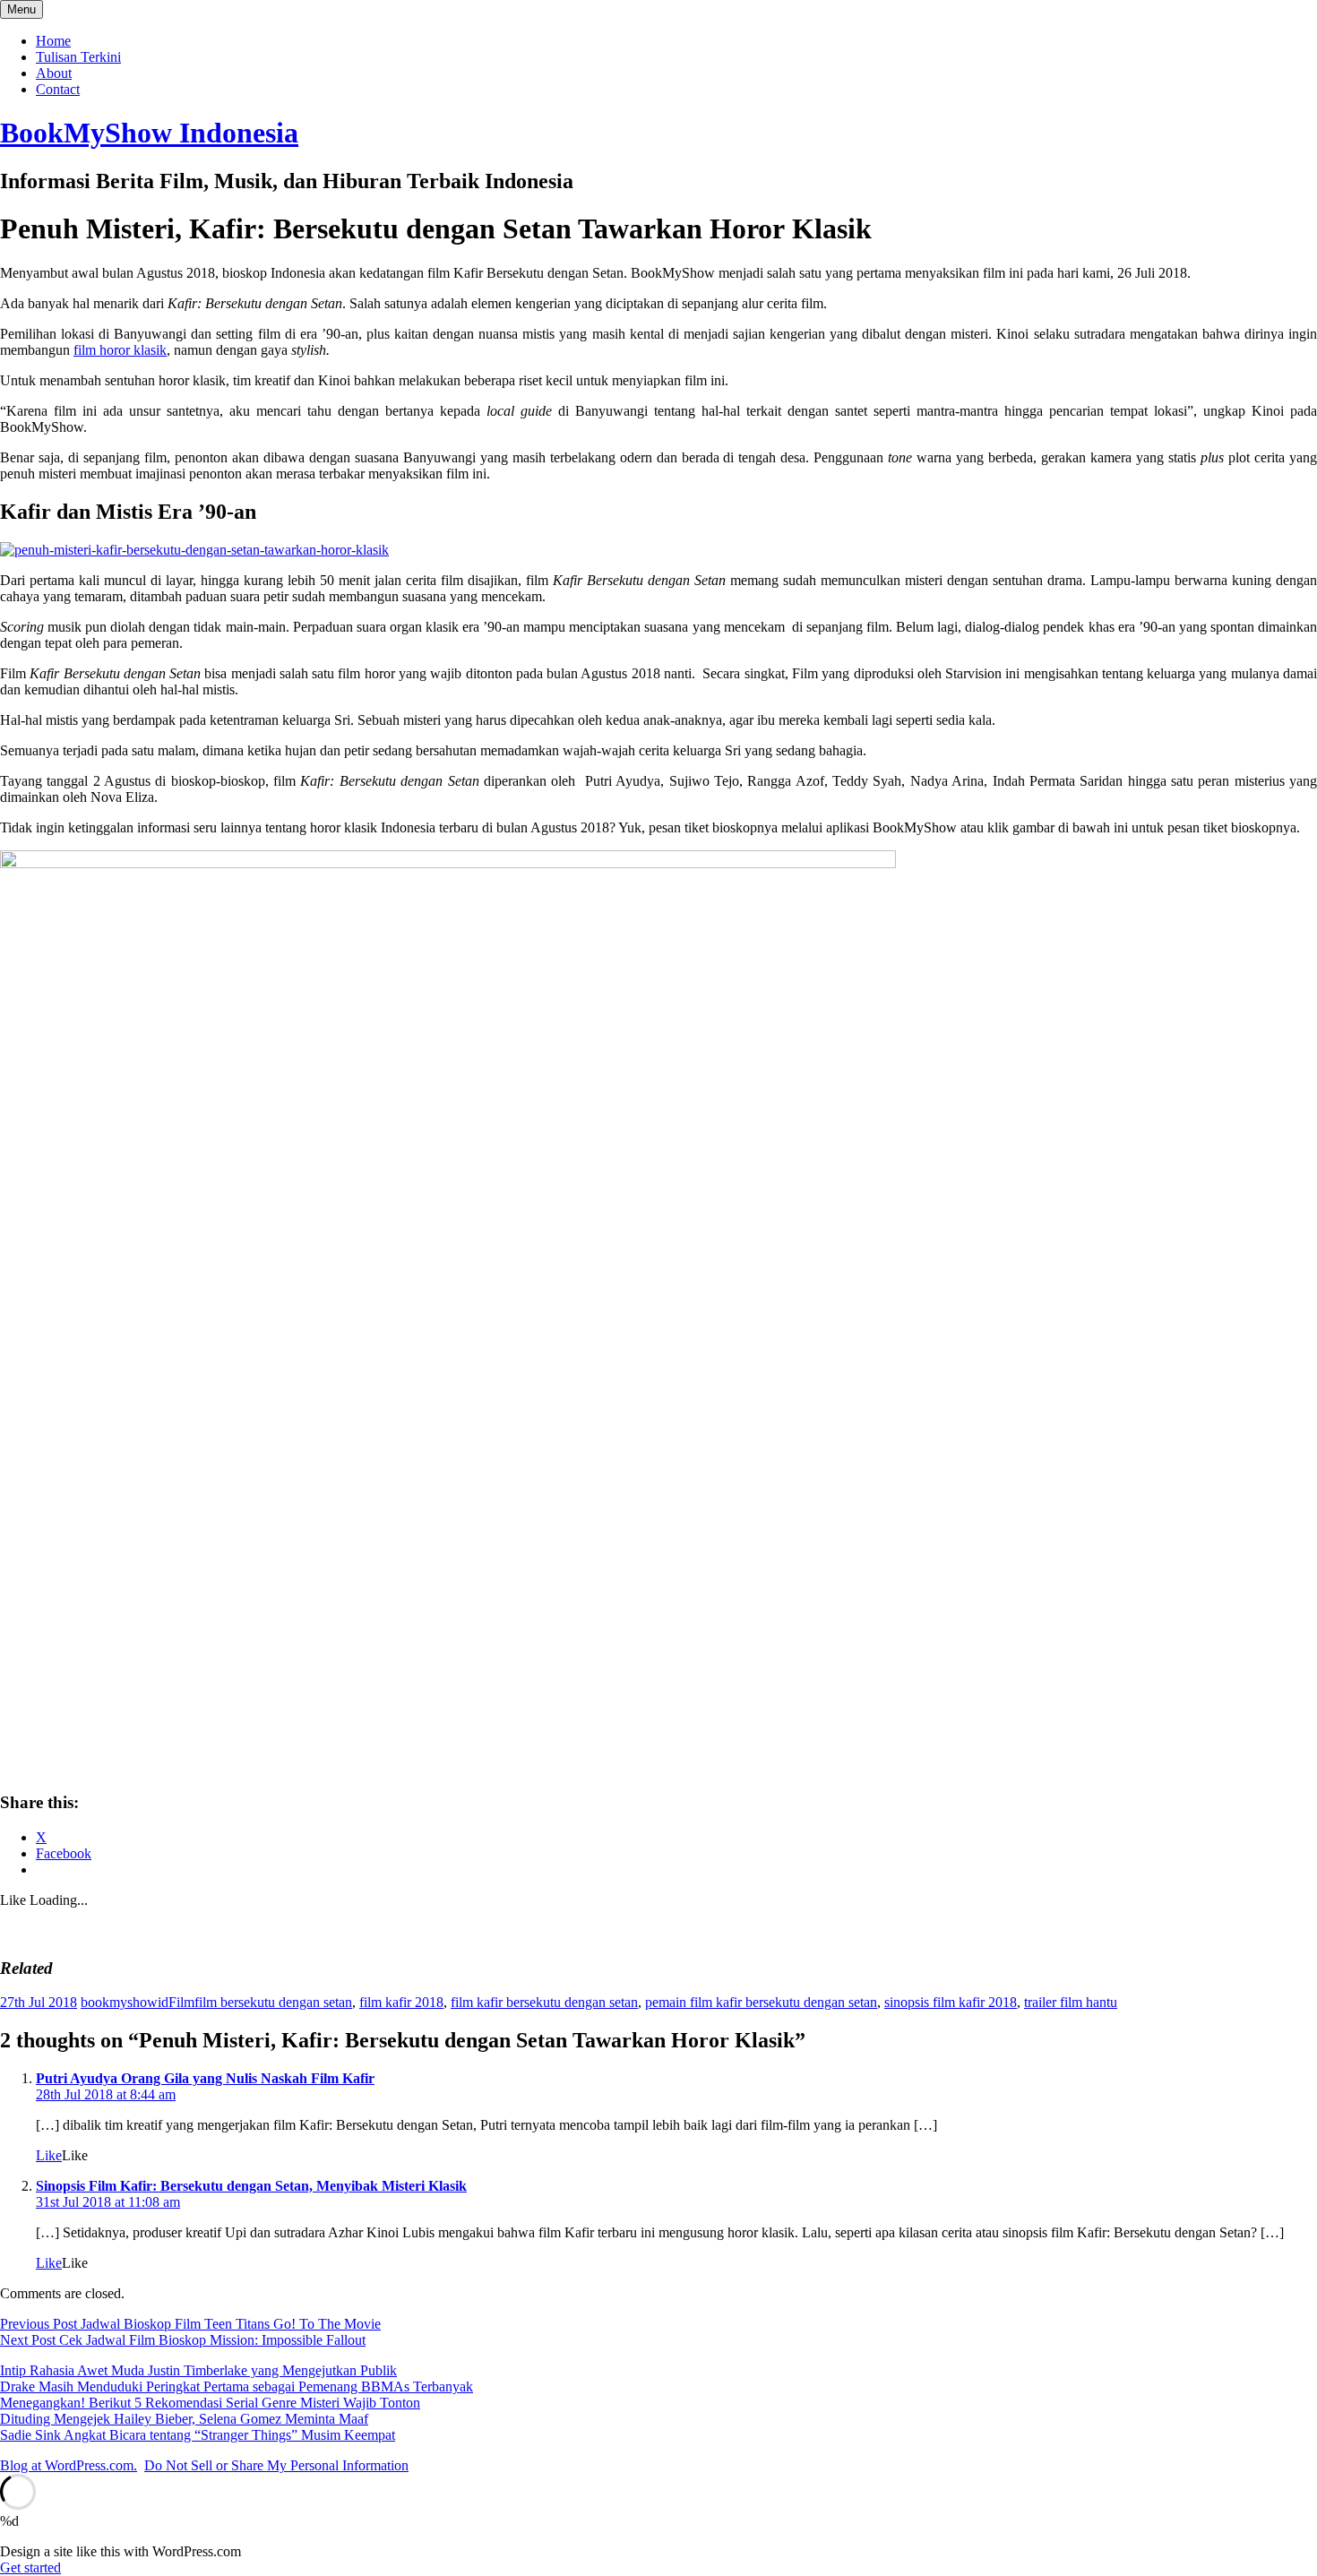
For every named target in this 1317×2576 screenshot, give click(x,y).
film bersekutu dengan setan (273, 2002)
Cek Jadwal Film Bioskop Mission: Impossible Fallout (183, 2340)
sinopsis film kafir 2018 (951, 2002)
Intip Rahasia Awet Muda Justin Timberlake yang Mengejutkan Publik (198, 2370)
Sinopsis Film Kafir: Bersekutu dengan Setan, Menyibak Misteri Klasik (251, 2186)
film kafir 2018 (401, 2002)
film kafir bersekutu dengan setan (544, 2002)
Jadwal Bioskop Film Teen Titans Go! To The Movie (190, 2324)
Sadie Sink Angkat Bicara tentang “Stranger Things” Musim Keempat (198, 2435)
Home (53, 41)
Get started (30, 2567)
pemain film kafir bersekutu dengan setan (761, 2002)
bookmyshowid (125, 2002)
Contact (58, 89)
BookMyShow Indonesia (149, 133)
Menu (22, 9)
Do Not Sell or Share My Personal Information (276, 2465)
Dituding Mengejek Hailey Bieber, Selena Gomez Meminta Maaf (184, 2419)
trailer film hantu (1071, 2002)
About (54, 73)
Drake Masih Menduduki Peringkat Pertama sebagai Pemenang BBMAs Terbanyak (237, 2386)
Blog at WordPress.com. (69, 2465)
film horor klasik (120, 350)
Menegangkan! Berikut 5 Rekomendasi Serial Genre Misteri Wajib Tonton (210, 2403)
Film (181, 2002)
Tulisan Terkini (78, 57)
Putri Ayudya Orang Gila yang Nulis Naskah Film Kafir (205, 2078)
